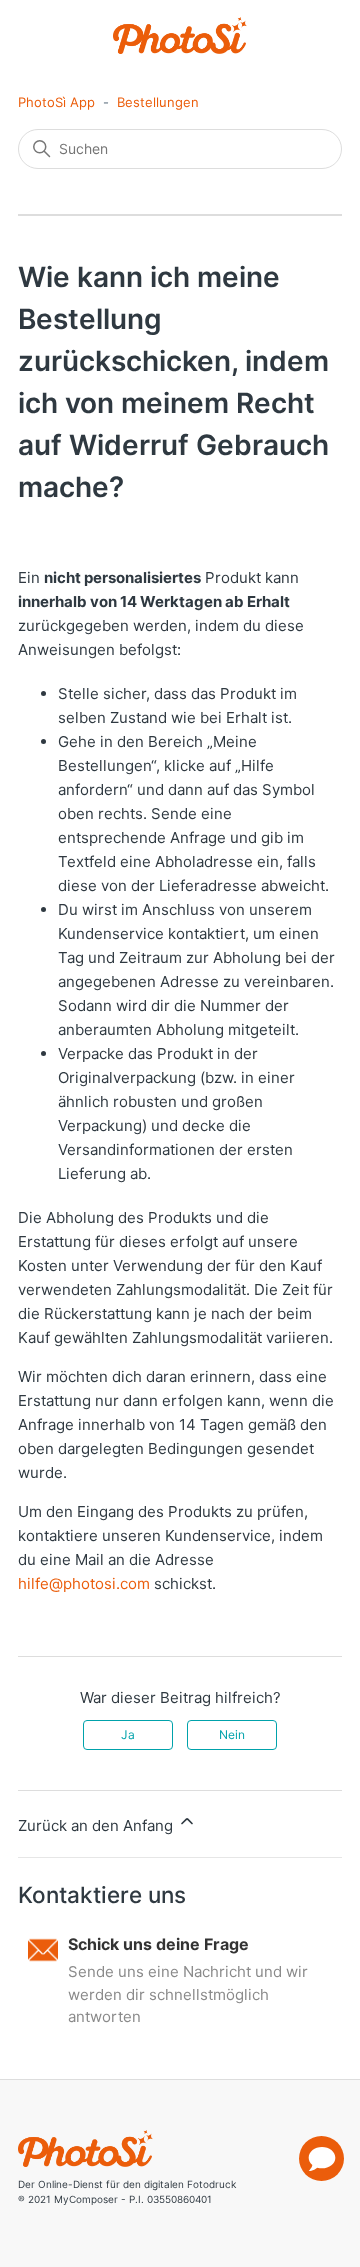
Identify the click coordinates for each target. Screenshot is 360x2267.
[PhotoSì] (180, 35)
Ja (128, 1734)
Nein (232, 1734)
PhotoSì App (56, 102)
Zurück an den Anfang (97, 1825)
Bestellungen (158, 102)
